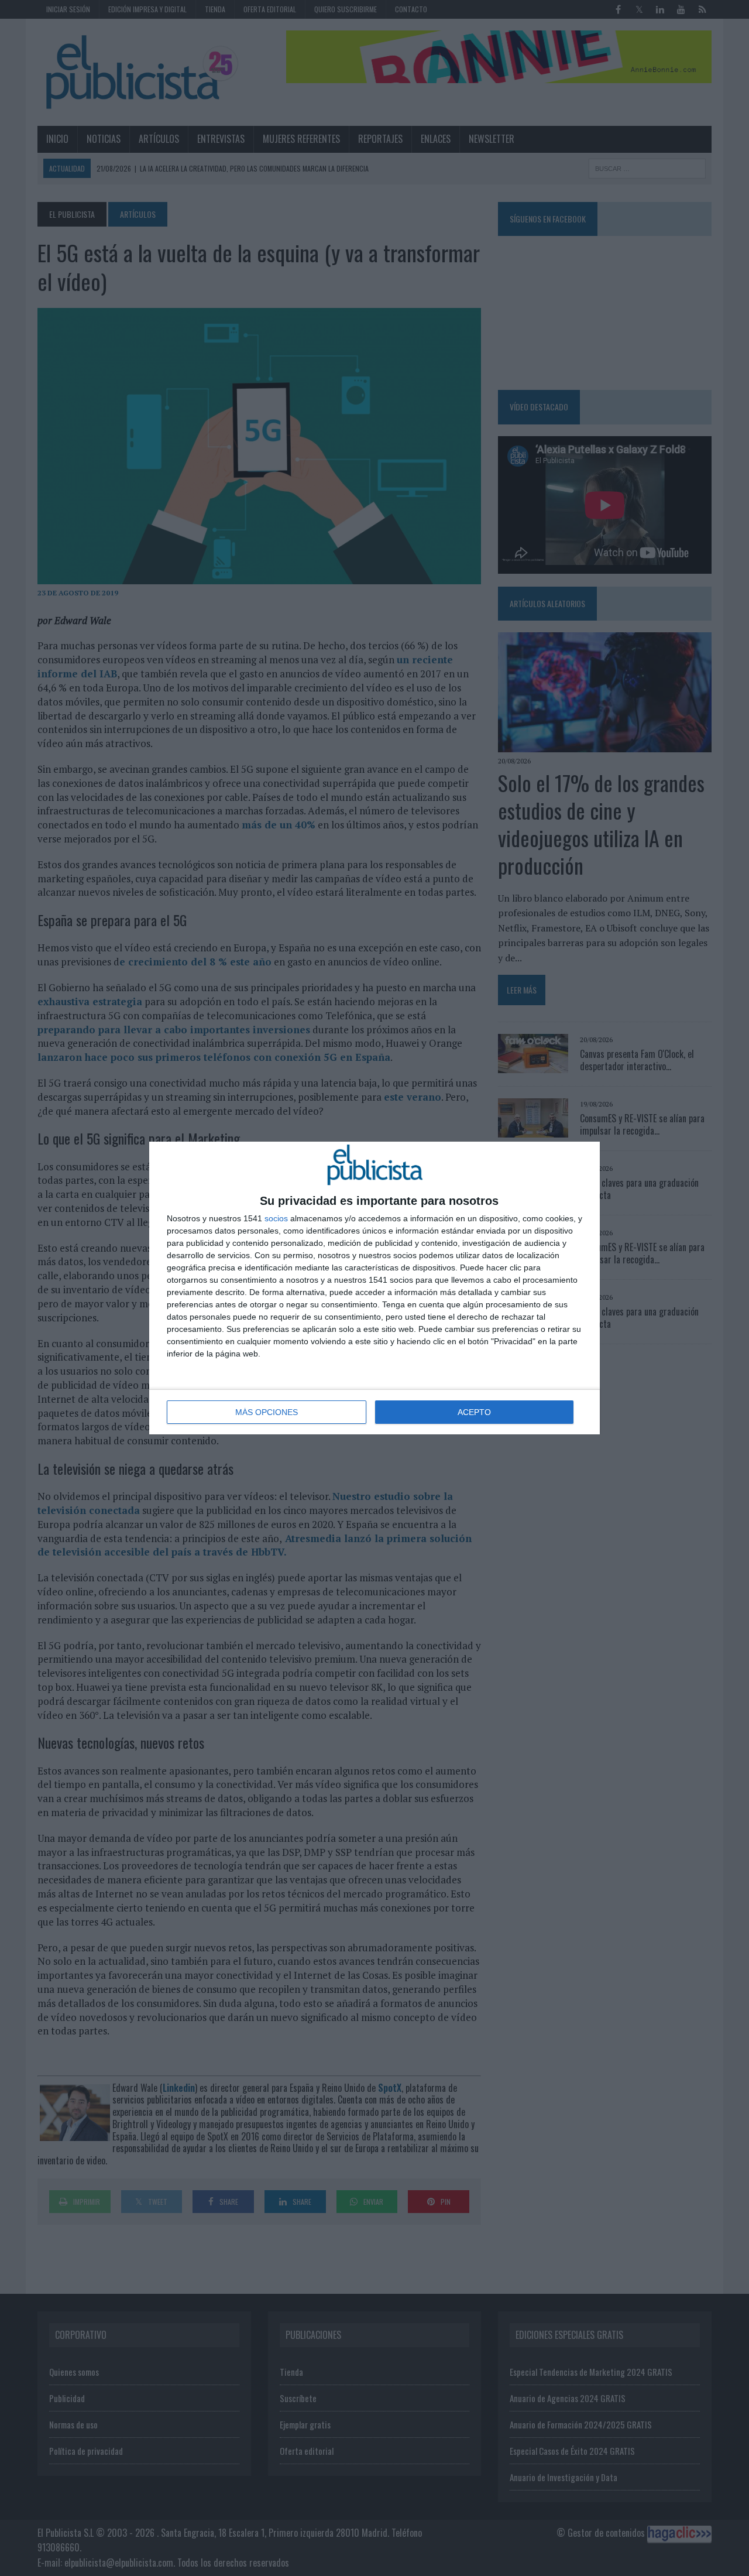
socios (276, 1218)
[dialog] (374, 1288)
